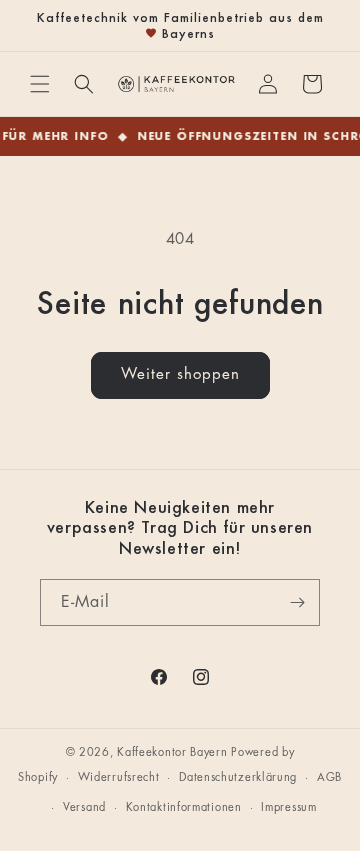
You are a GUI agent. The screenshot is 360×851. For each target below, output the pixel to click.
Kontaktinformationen (184, 807)
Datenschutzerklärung (238, 777)
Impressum (288, 807)
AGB (329, 777)
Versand (84, 807)
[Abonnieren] (297, 602)
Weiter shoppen (180, 374)
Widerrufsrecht (119, 777)
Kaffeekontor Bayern (172, 752)
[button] (40, 84)
